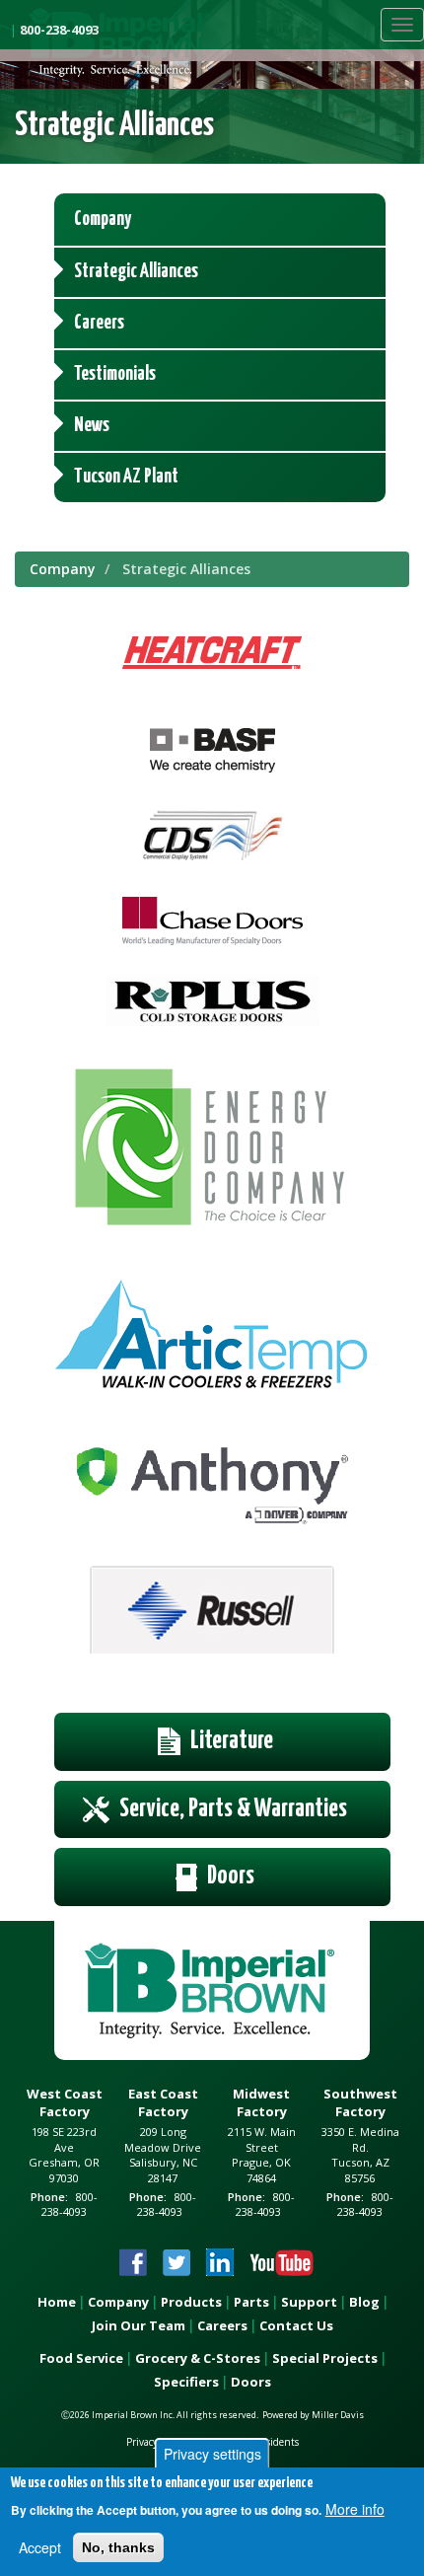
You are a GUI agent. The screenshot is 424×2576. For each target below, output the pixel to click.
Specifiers (186, 2382)
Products (191, 2302)
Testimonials (115, 374)
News (92, 426)
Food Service (81, 2358)
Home (57, 2302)
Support (309, 2302)
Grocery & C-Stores (198, 2358)
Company (63, 569)
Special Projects (325, 2358)
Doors (251, 2382)
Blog (364, 2302)
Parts (251, 2302)
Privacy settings (212, 2454)
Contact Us (296, 2325)
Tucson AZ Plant (126, 477)
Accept (40, 2547)
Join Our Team (139, 2325)
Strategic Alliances (136, 272)
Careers (99, 323)
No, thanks (118, 2547)
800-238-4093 (59, 30)
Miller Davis (338, 2415)
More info (355, 2509)
